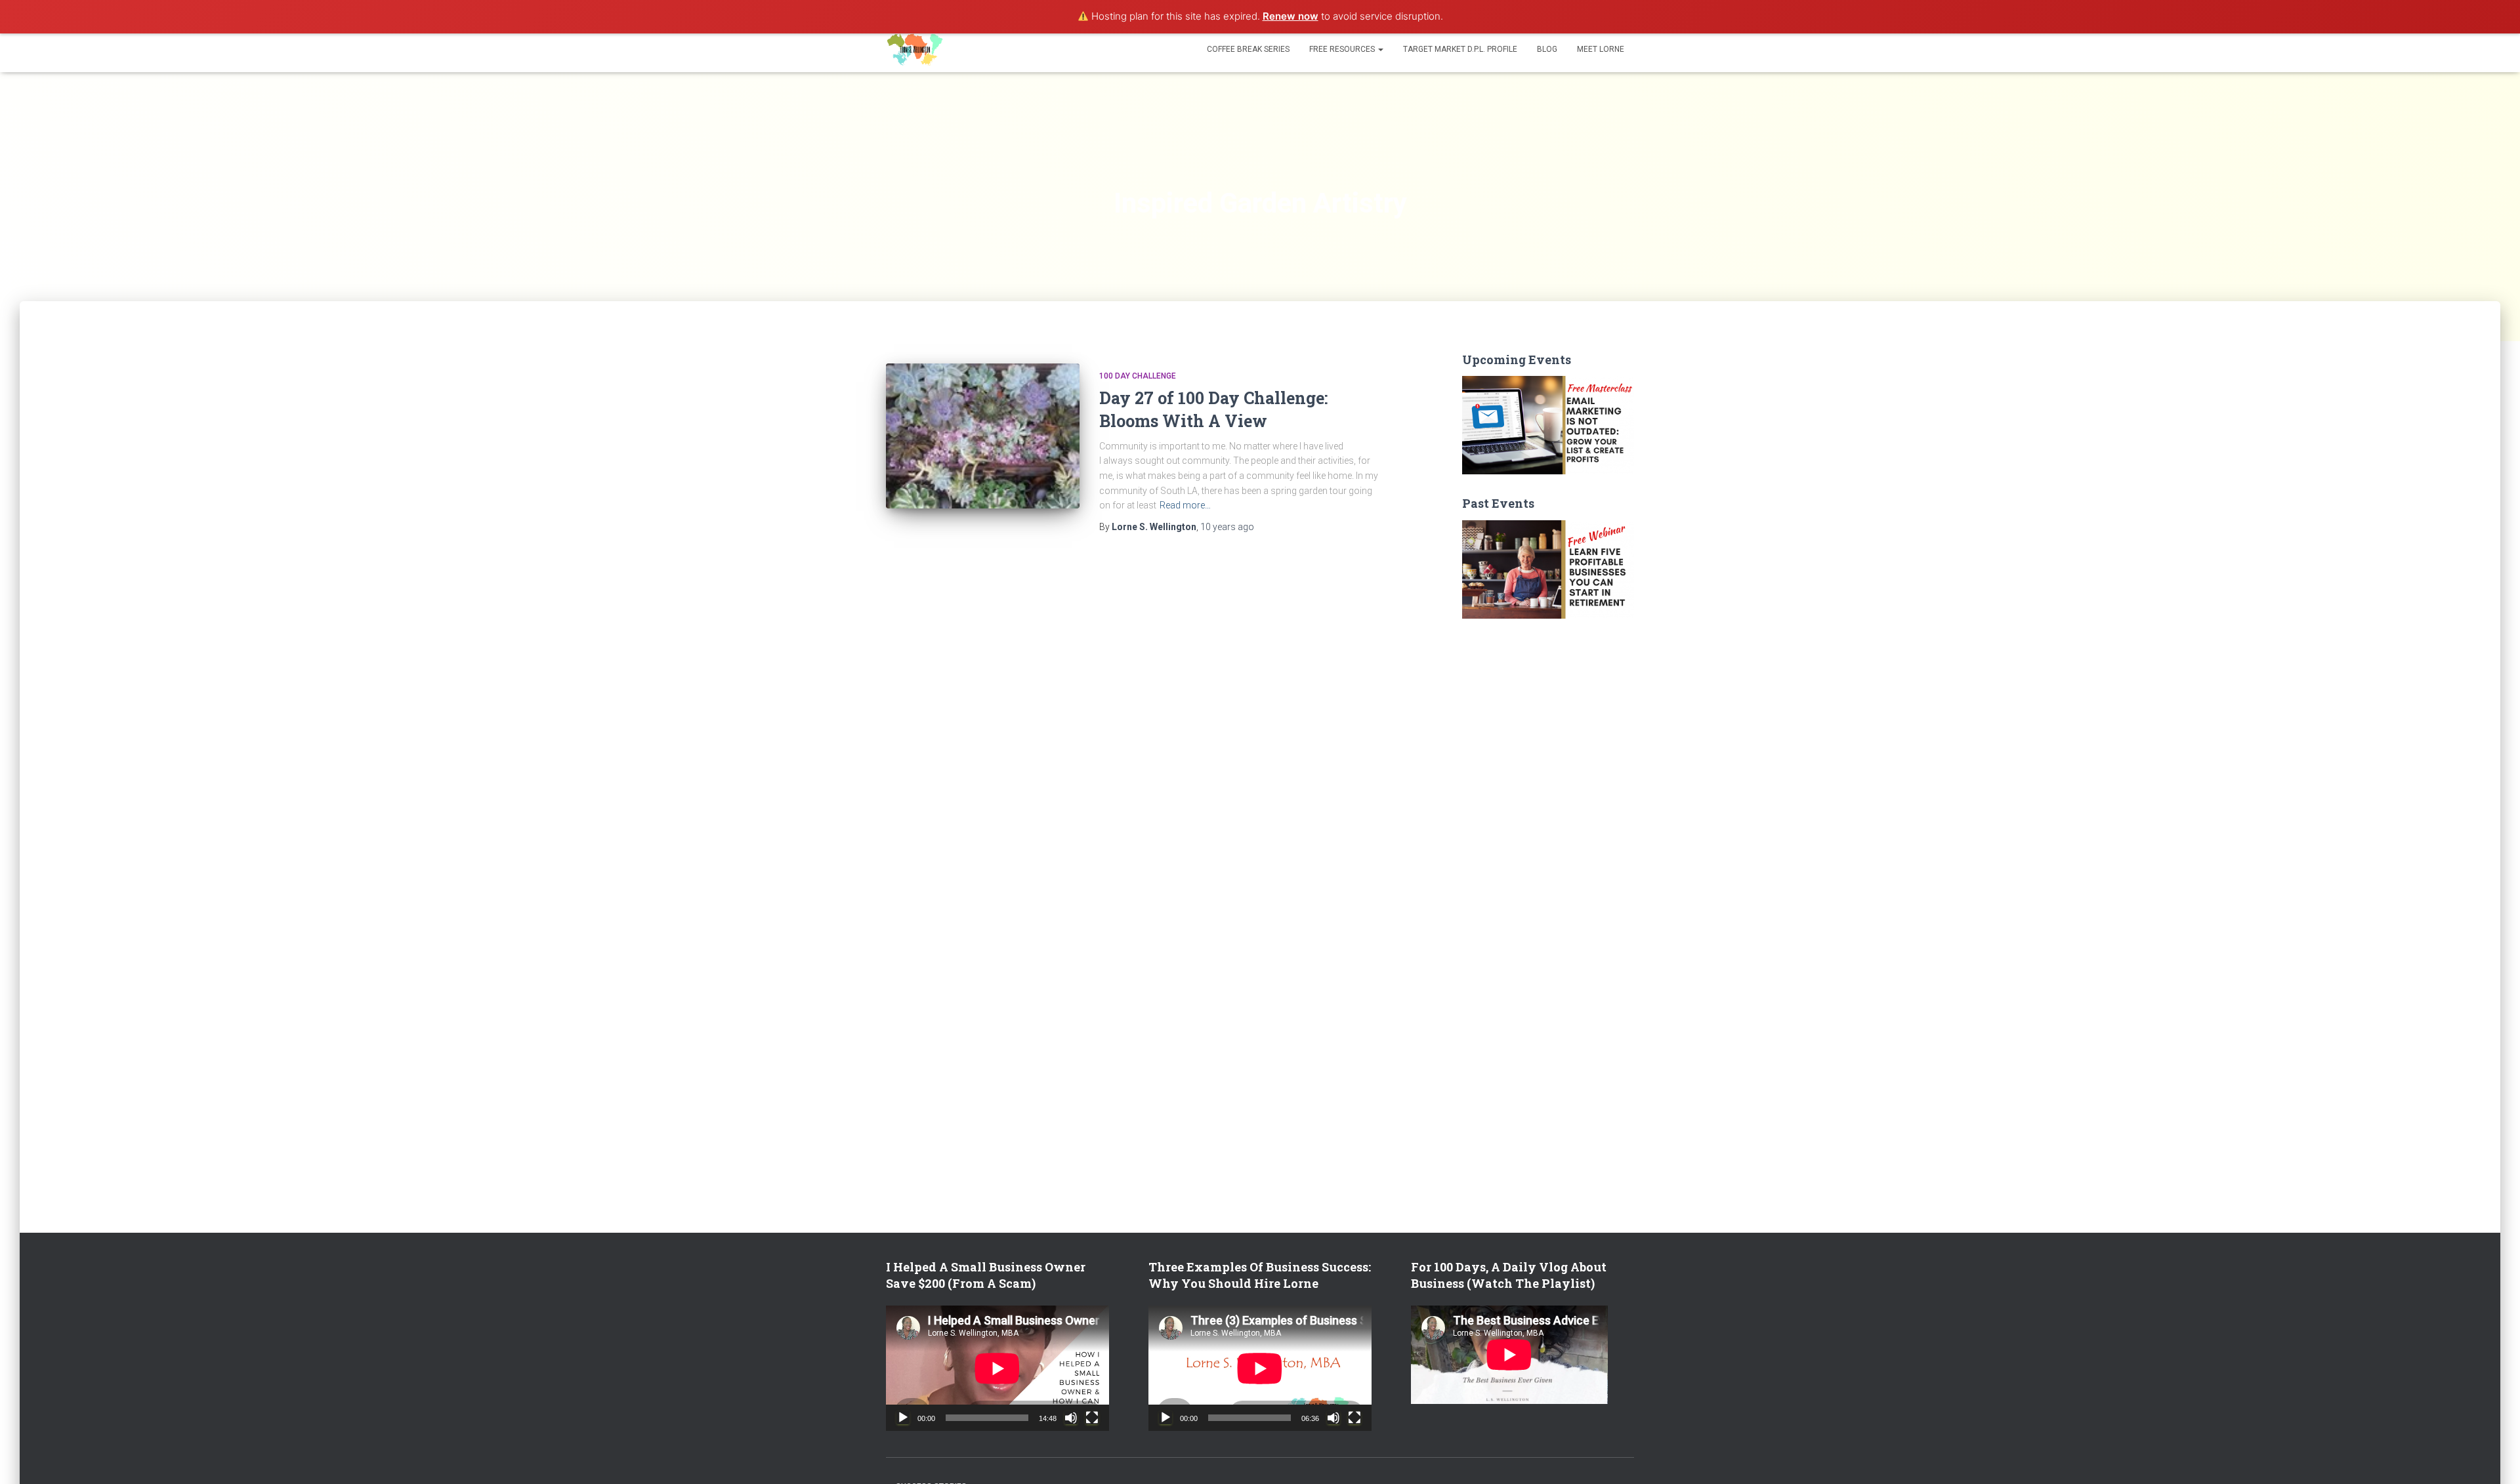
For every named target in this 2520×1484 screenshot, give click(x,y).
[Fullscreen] (1092, 1418)
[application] (997, 1368)
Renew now (1291, 16)
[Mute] (1071, 1418)
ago (1227, 527)
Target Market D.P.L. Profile (1460, 49)
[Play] (903, 1418)
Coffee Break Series (1248, 49)
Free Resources (1343, 49)
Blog (1547, 49)
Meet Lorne (1601, 49)
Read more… (1185, 505)
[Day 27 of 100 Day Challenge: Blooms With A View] (983, 436)
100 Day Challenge (1138, 376)
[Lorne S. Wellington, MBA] (915, 49)
